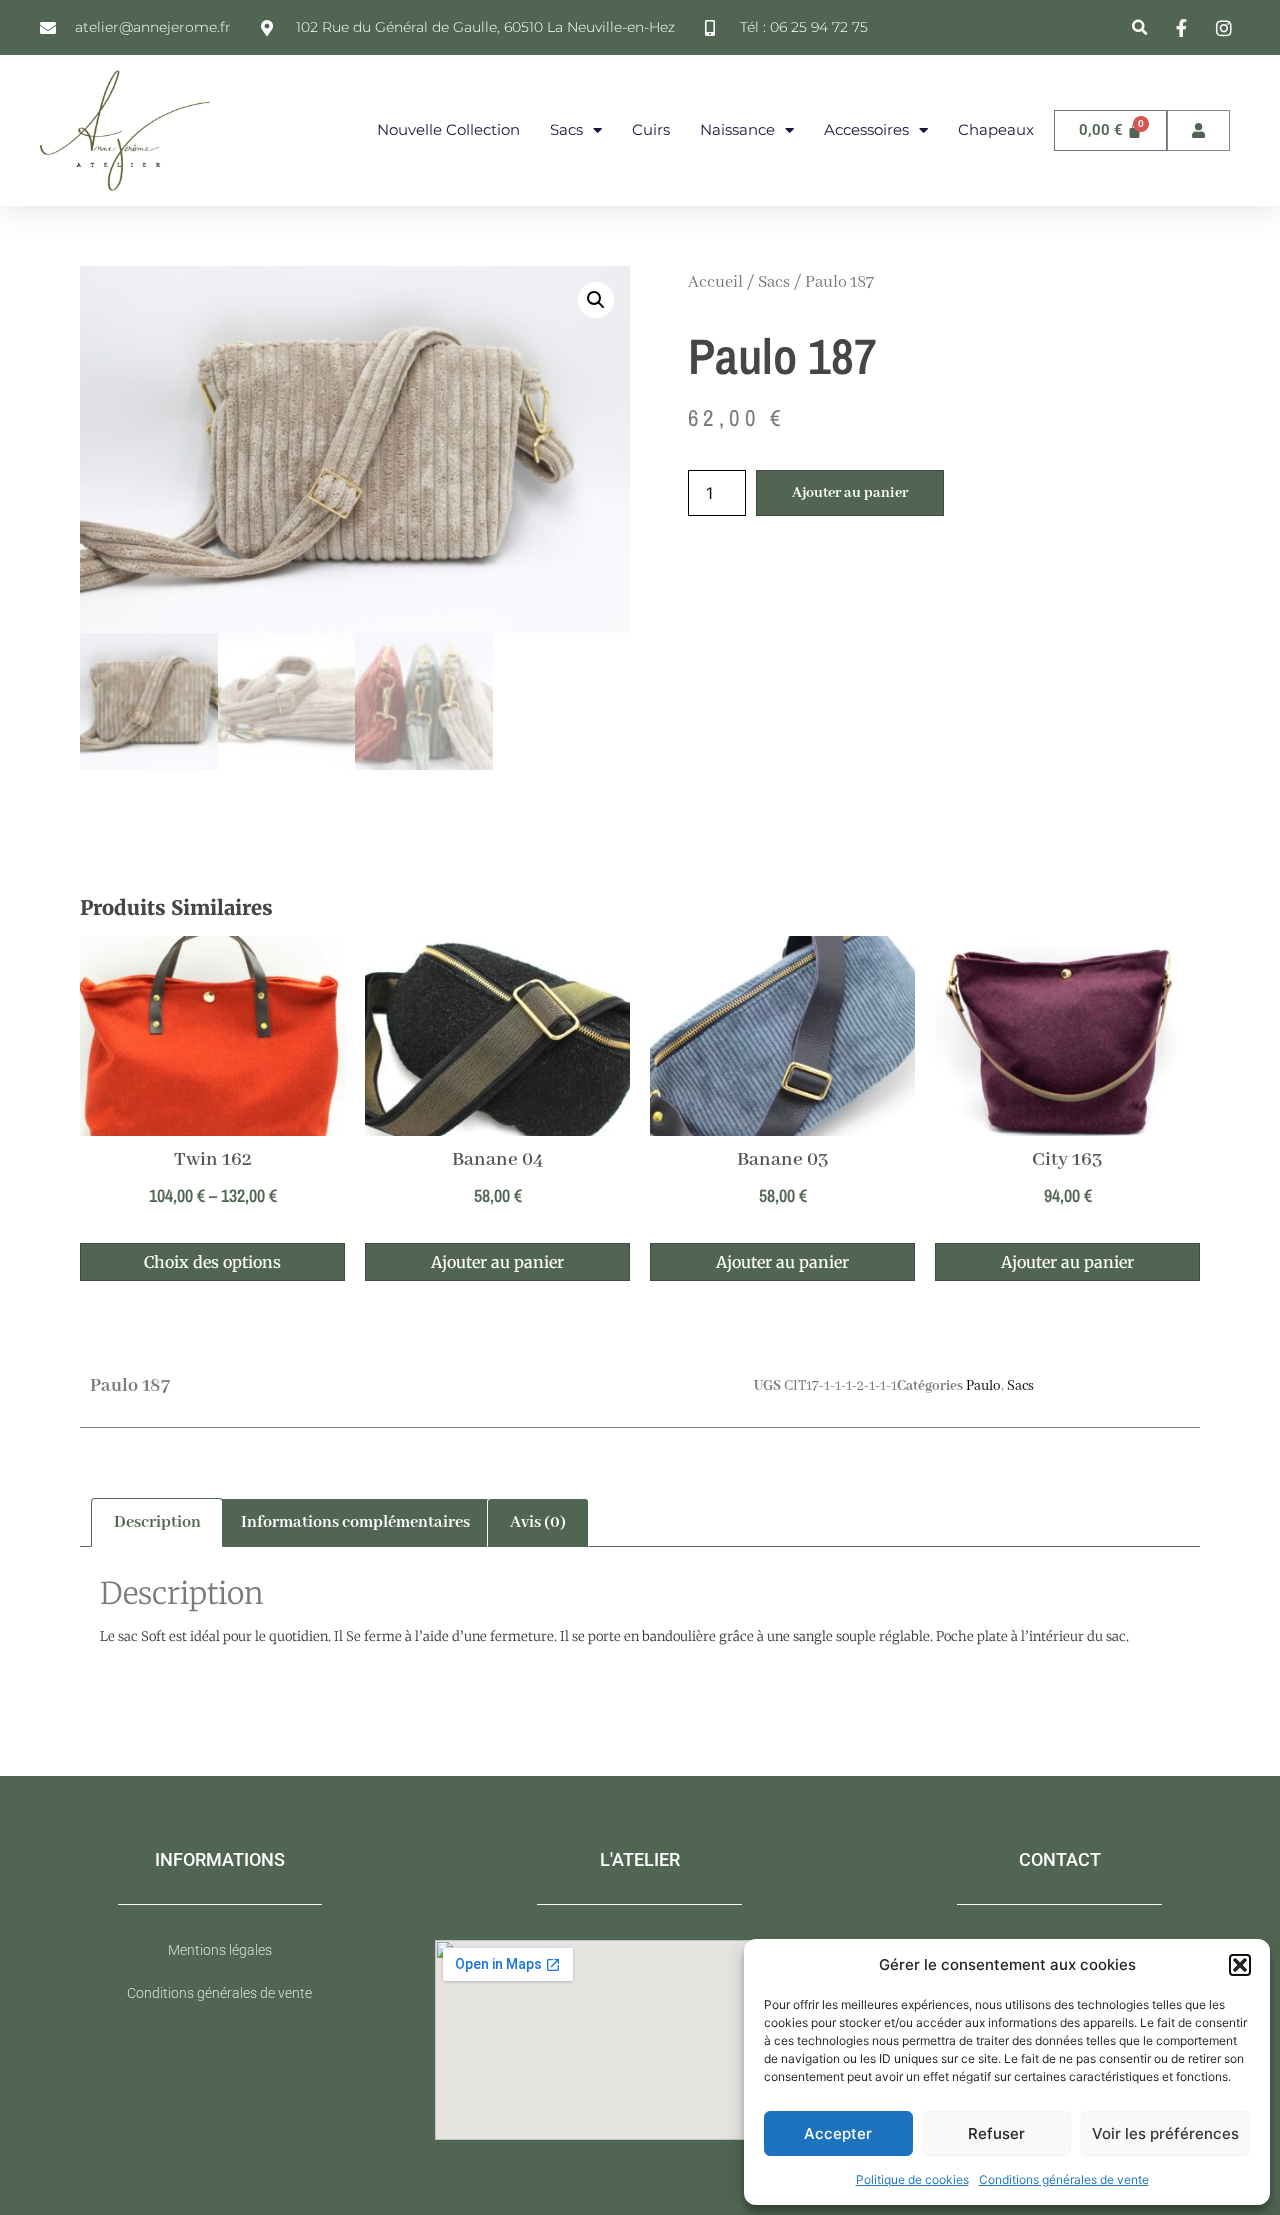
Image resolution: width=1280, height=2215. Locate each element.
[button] (1240, 1965)
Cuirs (651, 129)
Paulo (983, 1386)
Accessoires (866, 129)
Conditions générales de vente (1064, 2179)
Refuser (996, 2133)
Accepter (838, 2133)
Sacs (566, 129)
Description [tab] (157, 1522)
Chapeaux (996, 129)
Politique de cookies (912, 2179)
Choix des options (212, 1262)
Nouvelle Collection (448, 129)
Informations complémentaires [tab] (355, 1522)
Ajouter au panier (850, 493)
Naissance (737, 129)
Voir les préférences (1165, 2133)
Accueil (715, 282)
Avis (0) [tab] (538, 1522)
